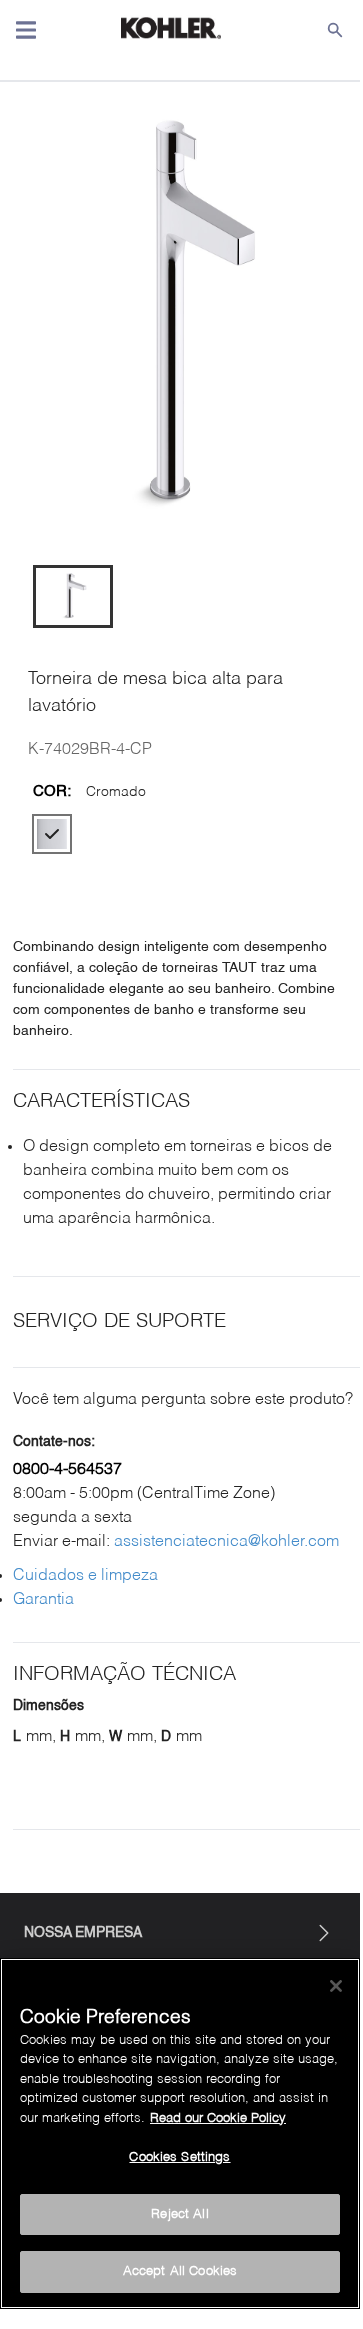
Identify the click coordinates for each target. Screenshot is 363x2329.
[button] (73, 596)
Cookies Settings (179, 2157)
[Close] (336, 1986)
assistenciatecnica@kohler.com (226, 1542)
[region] (180, 2133)
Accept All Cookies (180, 2271)
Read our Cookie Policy (218, 2118)
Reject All (179, 2214)
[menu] (26, 30)
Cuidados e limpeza (85, 1576)
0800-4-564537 (67, 1470)
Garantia (43, 1600)
